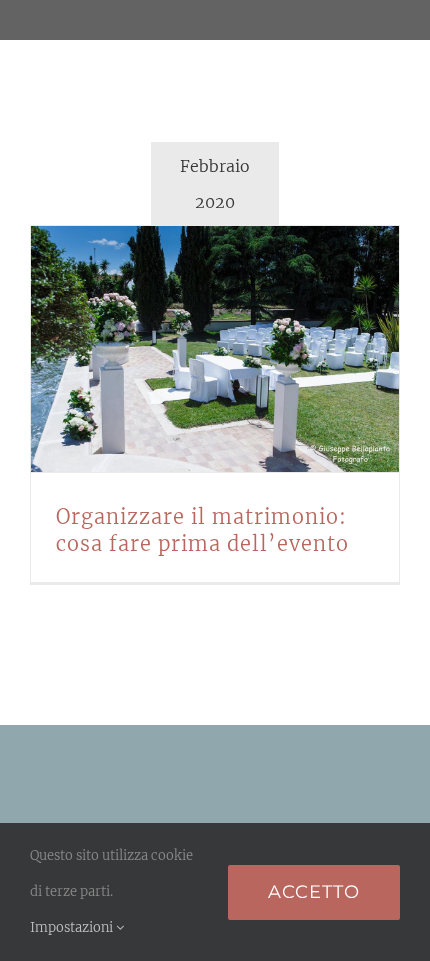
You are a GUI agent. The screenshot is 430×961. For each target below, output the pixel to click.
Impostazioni (73, 927)
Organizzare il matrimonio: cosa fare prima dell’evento (191, 349)
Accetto (314, 892)
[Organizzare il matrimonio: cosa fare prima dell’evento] (215, 348)
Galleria (240, 349)
